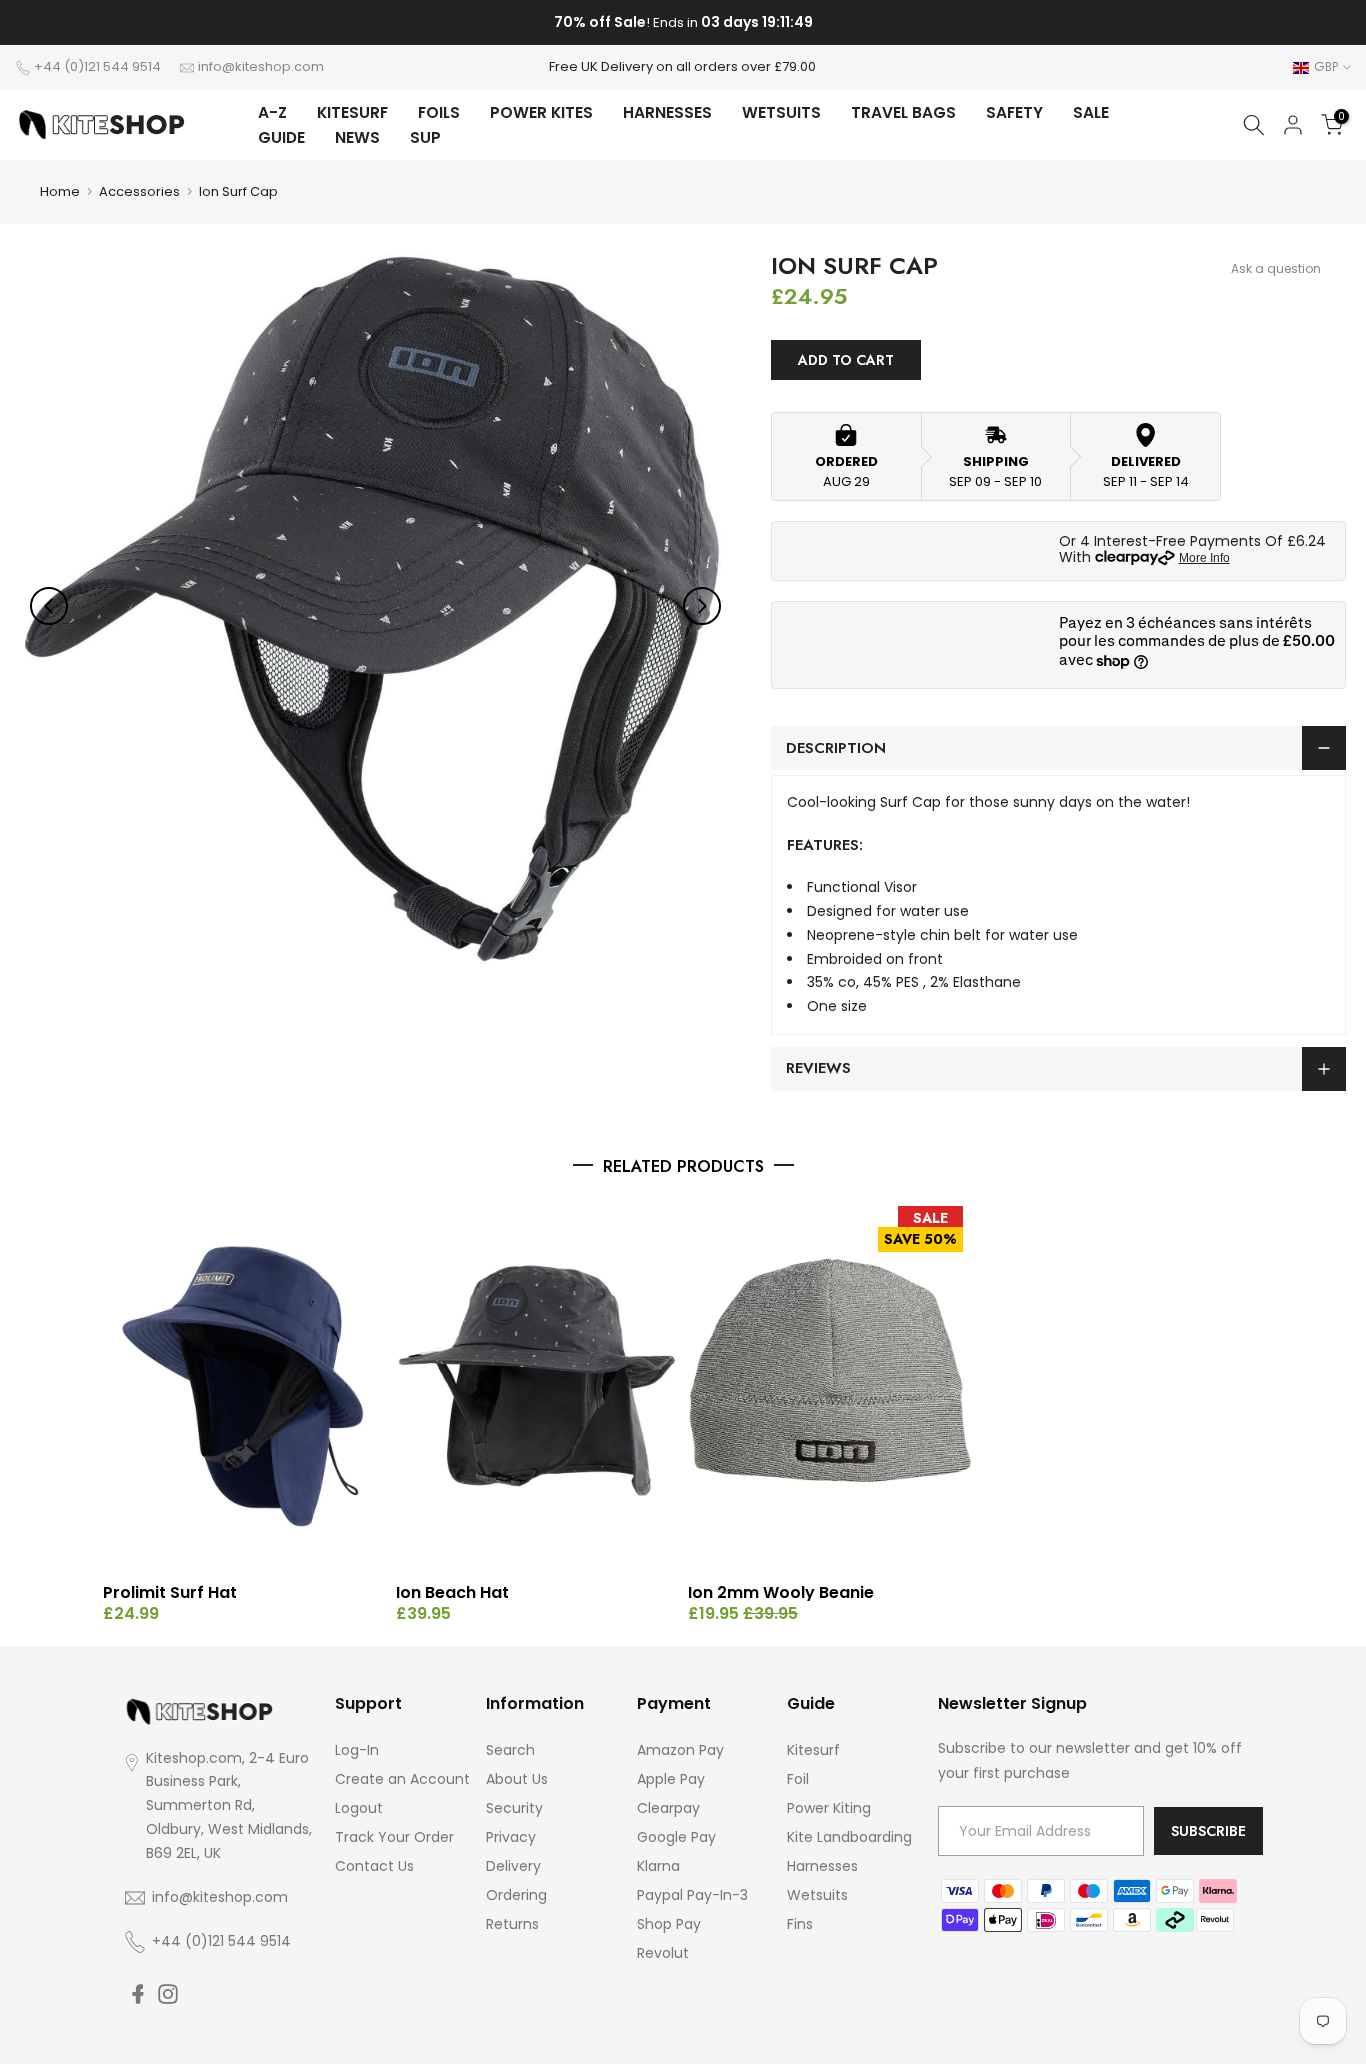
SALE (1091, 112)
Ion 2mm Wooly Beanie (781, 1593)
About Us (517, 1779)
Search (510, 1750)
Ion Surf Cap (238, 191)
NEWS (357, 137)
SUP (425, 137)
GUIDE (281, 137)
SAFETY (1014, 112)
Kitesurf (813, 1750)
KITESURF (352, 112)
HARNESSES (667, 112)
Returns (512, 1924)
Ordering (516, 1895)
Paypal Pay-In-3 (692, 1895)
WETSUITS (781, 112)
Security (514, 1808)
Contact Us (374, 1866)
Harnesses (822, 1866)
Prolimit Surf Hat (170, 1593)
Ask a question (1276, 268)
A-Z (272, 112)
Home (60, 191)
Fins (800, 1924)
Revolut (663, 1953)
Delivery (513, 1866)
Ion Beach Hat (452, 1593)
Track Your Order (394, 1837)
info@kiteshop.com (261, 66)
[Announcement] (683, 23)
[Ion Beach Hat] (537, 1386)
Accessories (139, 191)
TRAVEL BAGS (903, 112)
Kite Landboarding (849, 1837)
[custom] (138, 1994)
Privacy (511, 1837)
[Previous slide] (49, 606)
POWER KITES (541, 112)
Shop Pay (669, 1924)
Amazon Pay (680, 1750)
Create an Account (402, 1779)
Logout (359, 1808)
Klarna (658, 1866)
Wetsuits (817, 1895)
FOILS (439, 112)
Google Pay (676, 1837)
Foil (798, 1779)
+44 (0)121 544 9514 (97, 66)
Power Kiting (829, 1808)
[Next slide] (702, 606)
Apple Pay (671, 1779)
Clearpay (668, 1808)
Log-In (357, 1750)
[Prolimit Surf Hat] (244, 1386)
